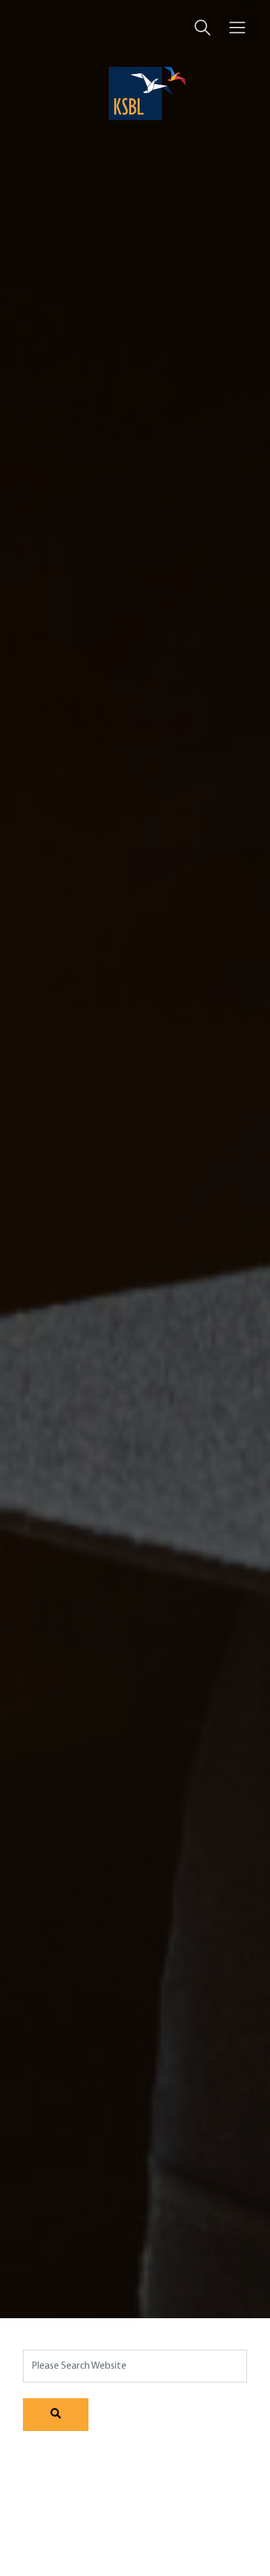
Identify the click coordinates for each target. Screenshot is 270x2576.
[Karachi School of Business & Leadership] (135, 93)
